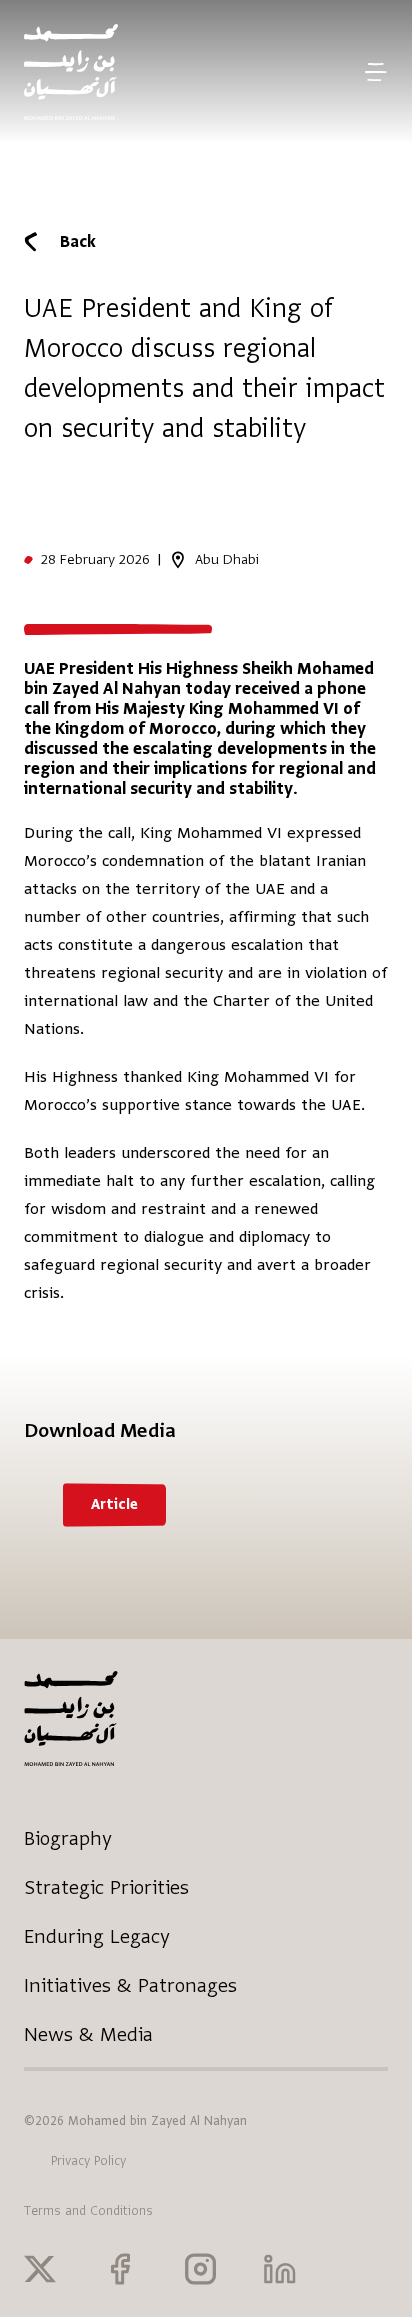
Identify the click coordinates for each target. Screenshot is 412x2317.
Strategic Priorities (106, 1887)
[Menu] (375, 72)
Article (114, 1504)
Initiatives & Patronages (130, 1985)
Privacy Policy (88, 2161)
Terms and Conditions (88, 2211)
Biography (68, 1838)
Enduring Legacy (97, 1936)
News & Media (88, 2034)
